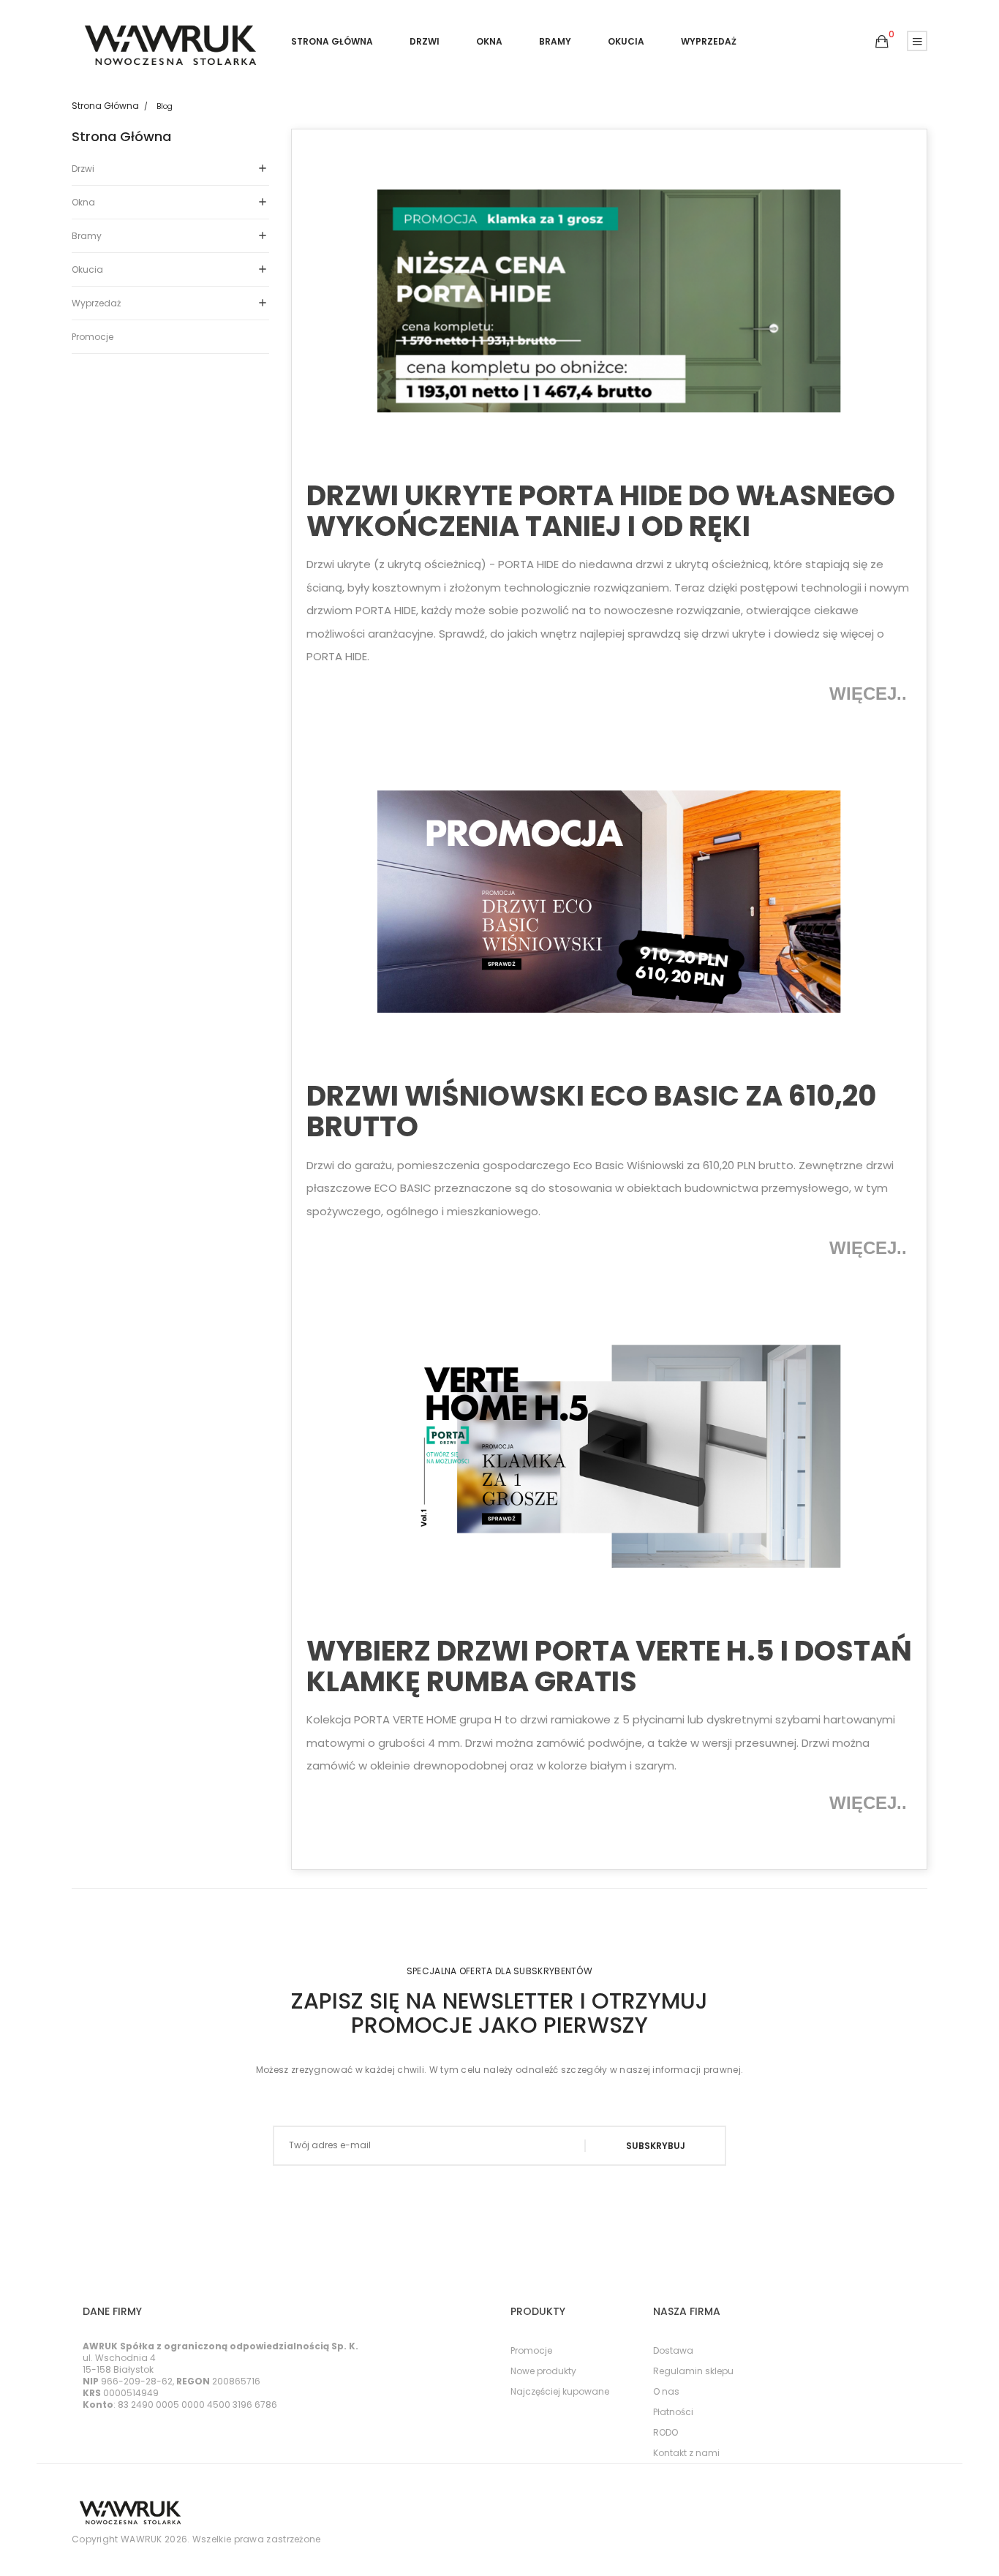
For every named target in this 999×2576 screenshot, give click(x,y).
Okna (83, 202)
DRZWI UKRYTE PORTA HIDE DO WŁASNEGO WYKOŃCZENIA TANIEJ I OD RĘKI (601, 511)
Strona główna (121, 137)
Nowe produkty (543, 2371)
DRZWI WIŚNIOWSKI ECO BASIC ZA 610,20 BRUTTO (591, 1111)
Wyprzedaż (96, 303)
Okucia (87, 269)
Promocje (93, 337)
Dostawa (673, 2350)
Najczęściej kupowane (560, 2391)
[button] (882, 42)
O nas (666, 2391)
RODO (666, 2432)
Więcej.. (871, 694)
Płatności (673, 2412)
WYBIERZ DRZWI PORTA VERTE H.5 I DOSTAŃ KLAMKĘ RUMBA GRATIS (609, 1666)
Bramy (87, 236)
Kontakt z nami (686, 2453)
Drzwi (83, 169)
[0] (882, 42)
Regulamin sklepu (693, 2371)
